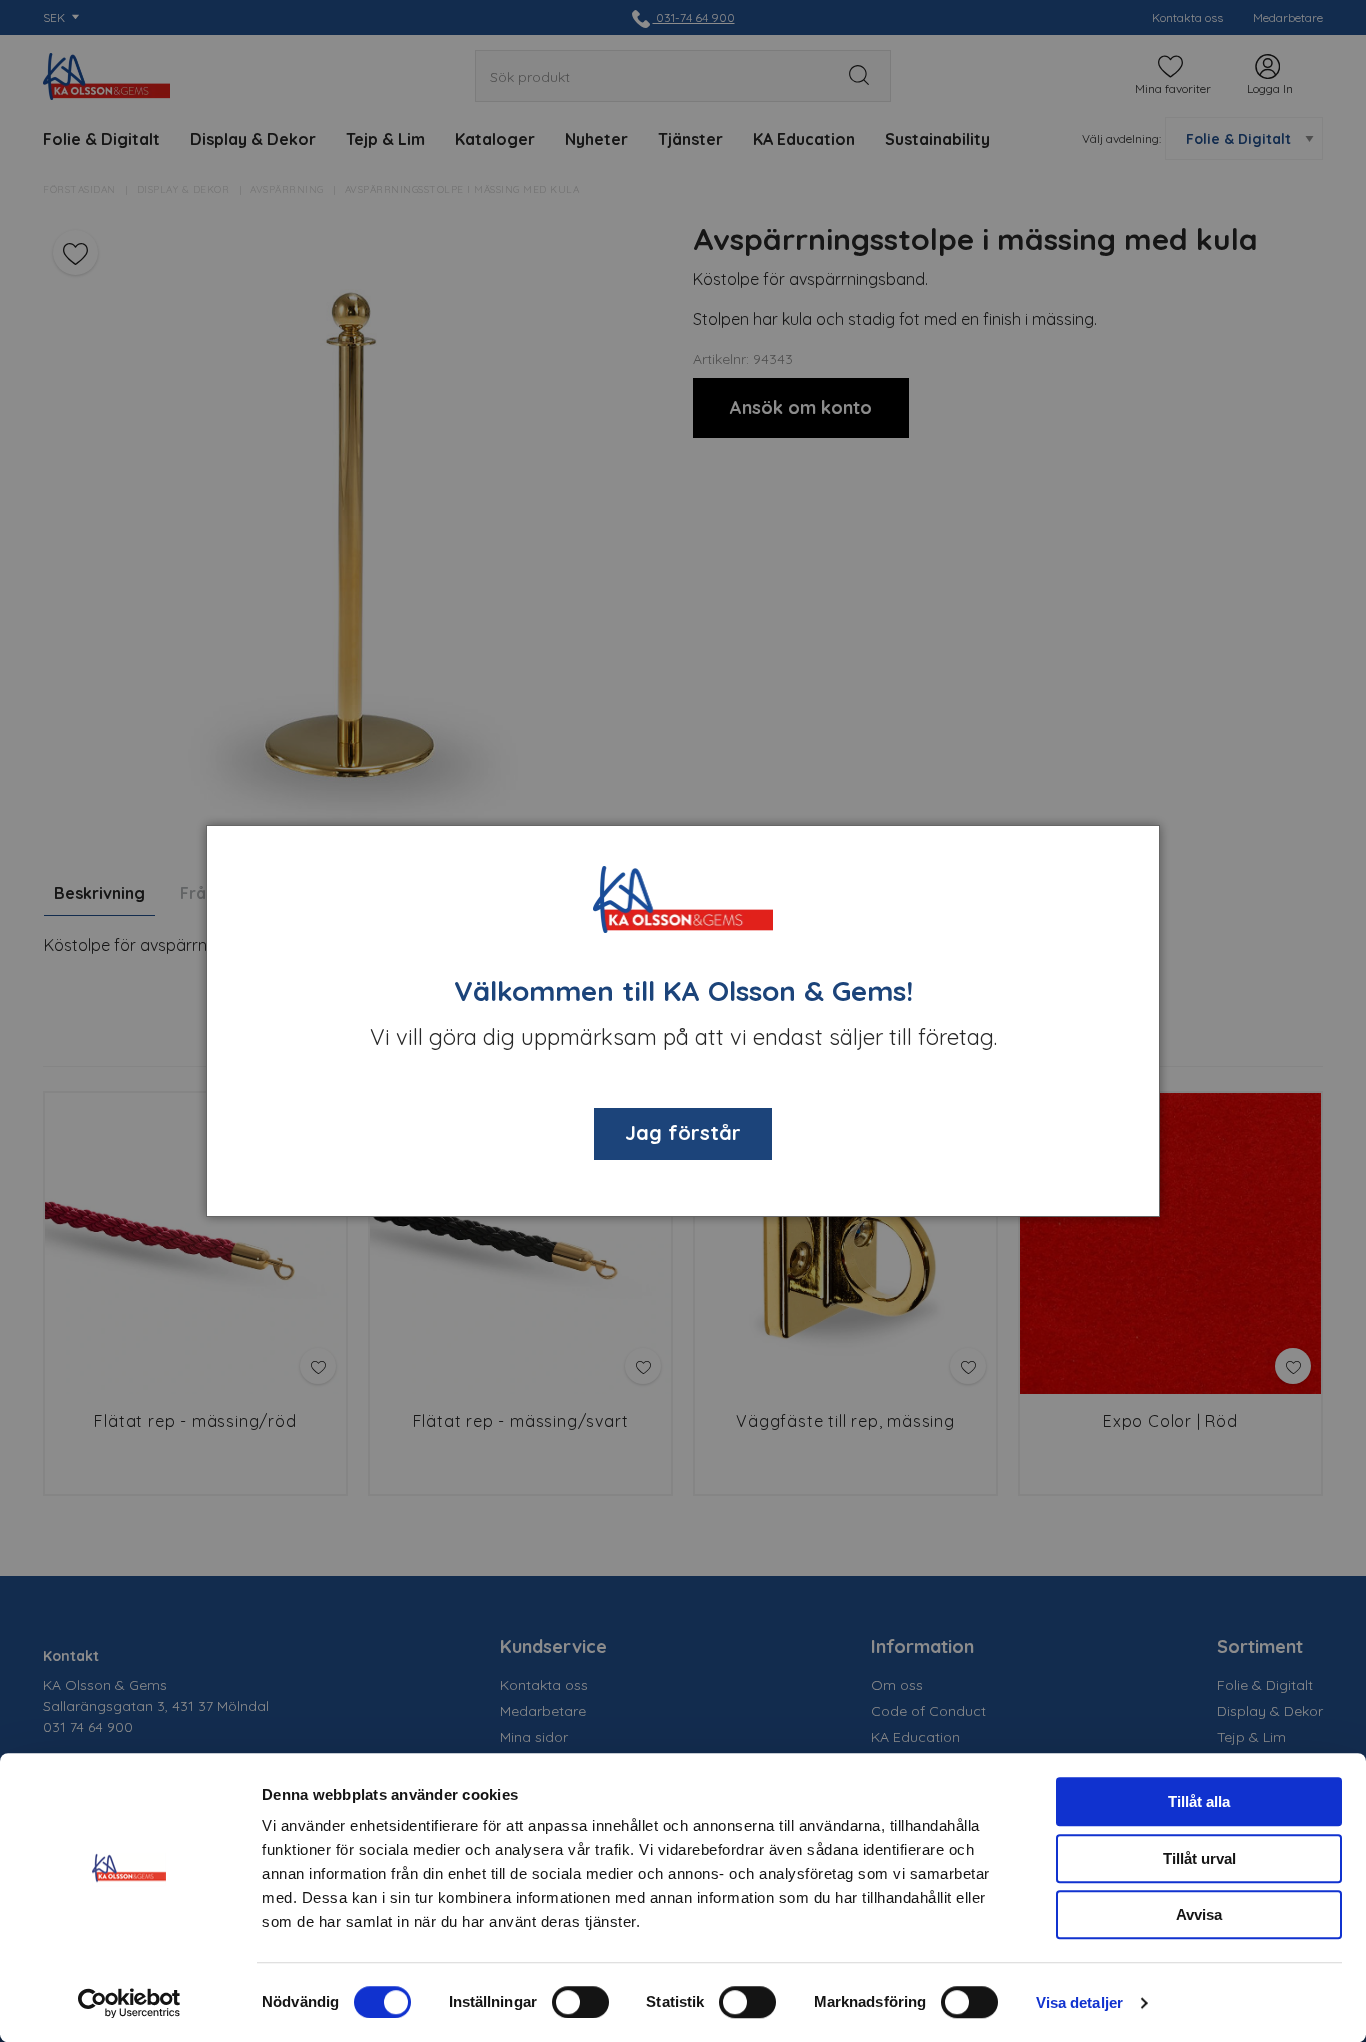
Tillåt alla (1199, 1801)
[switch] (580, 2002)
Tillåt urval (1199, 1858)
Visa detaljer (1079, 2002)
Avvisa (1199, 1914)
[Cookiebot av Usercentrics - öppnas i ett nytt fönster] (129, 2003)
